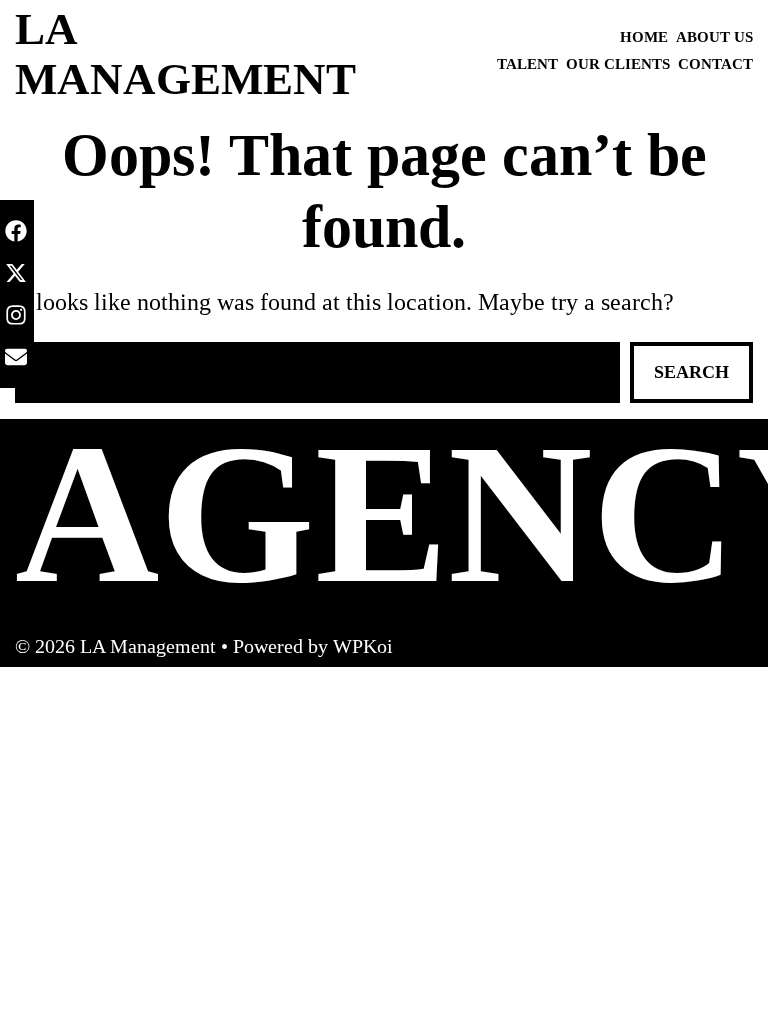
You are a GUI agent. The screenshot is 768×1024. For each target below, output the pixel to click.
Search (691, 372)
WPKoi (363, 646)
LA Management (185, 54)
